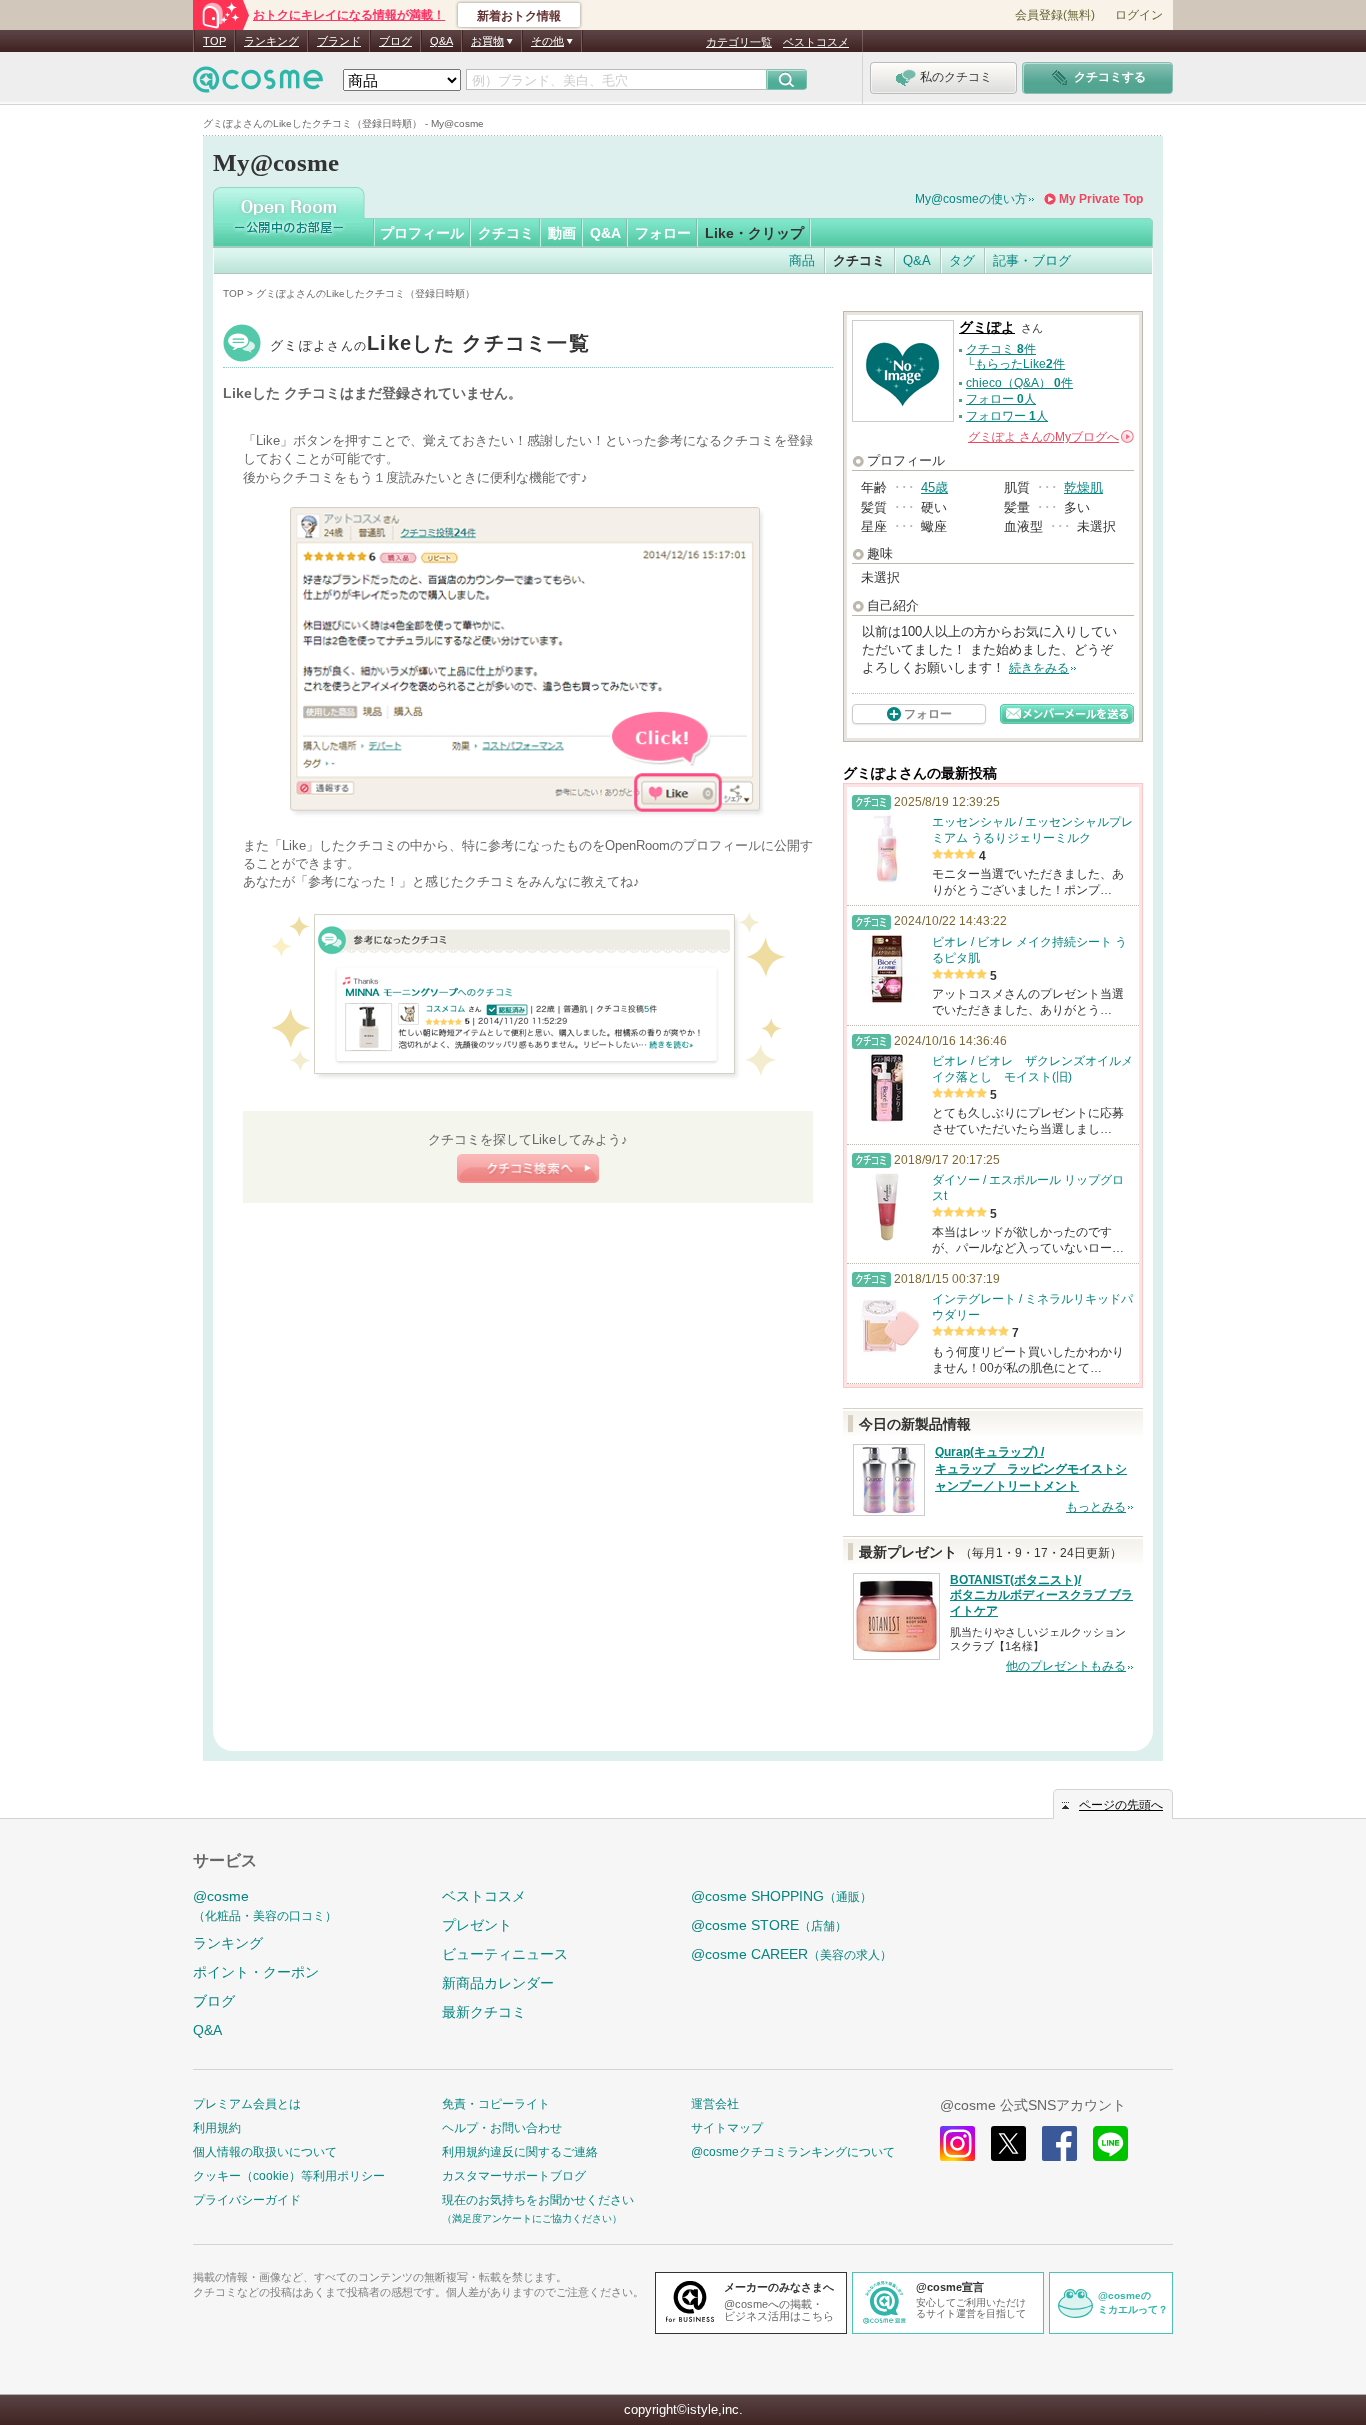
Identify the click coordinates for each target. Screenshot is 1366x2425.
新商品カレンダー (498, 1983)
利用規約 (217, 2128)
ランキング (271, 41)
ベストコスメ (816, 42)
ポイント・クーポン (256, 1972)
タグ (962, 260)
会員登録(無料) (1055, 15)
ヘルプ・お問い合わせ (502, 2128)
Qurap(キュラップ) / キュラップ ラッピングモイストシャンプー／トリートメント (1031, 1469)
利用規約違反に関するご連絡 (520, 2152)
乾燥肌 (1083, 487)
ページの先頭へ (1121, 1805)
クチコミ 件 (1001, 349)
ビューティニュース (505, 1954)
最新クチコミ (484, 2012)
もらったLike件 (1020, 364)
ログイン (1139, 15)
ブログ (395, 41)
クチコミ (506, 233)
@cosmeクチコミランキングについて (793, 2152)
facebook (1059, 2143)
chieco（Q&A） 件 (1019, 383)
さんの (1049, 437)
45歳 (934, 487)
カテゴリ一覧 (739, 42)
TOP (214, 41)
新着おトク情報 (519, 16)
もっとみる (1096, 1507)
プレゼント (477, 1925)
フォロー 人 (1001, 399)
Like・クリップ (754, 233)
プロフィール (422, 233)
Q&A (441, 41)
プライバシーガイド (247, 2200)
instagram (957, 2143)
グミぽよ (430, 345)
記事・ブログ (1032, 260)
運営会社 (715, 2104)
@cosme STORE (769, 1925)
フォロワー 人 (1007, 416)
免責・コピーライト (496, 2104)
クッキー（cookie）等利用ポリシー (289, 2176)
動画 (562, 233)
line (1110, 2143)
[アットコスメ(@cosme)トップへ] (258, 84)
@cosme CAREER (791, 1954)
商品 (802, 260)
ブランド (339, 41)
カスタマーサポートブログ (514, 2176)
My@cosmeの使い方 (971, 199)
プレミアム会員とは (247, 2104)
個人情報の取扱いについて (265, 2152)
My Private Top (1101, 199)
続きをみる (1039, 668)
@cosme (265, 1905)
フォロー (663, 233)
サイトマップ (727, 2128)
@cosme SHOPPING (781, 1896)
